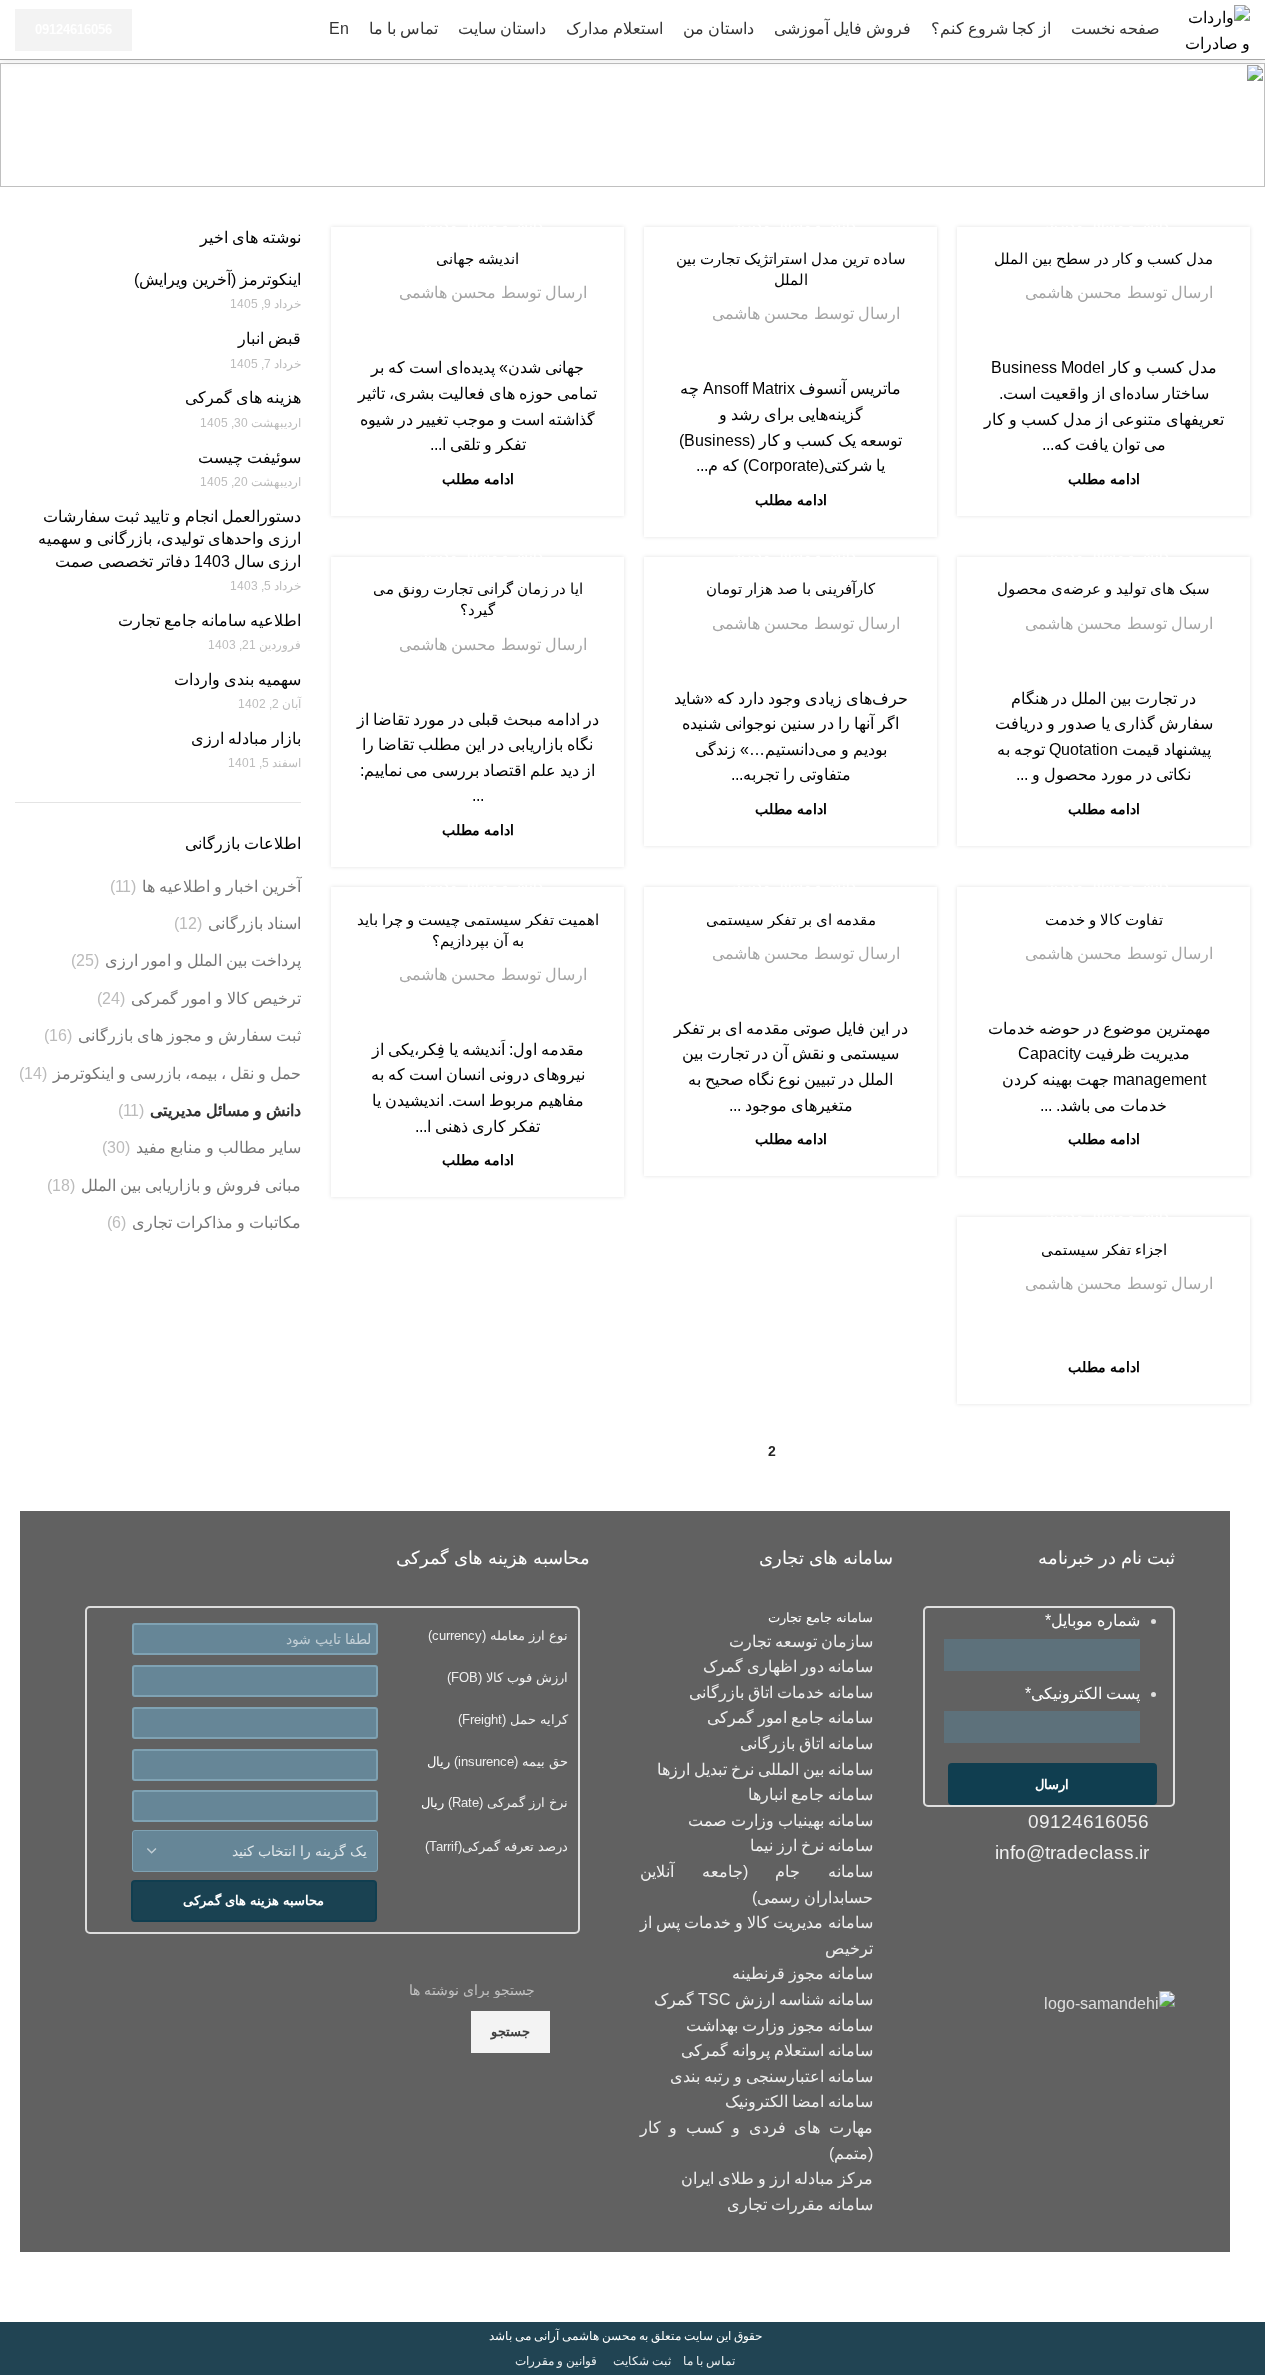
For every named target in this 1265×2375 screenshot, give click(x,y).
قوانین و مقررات (556, 2361)
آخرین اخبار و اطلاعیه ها (221, 886)
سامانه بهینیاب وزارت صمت (780, 1820)
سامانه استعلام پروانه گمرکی (777, 2050)
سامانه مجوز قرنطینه (802, 1973)
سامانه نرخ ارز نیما (811, 1845)
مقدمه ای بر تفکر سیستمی (791, 919)
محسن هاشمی (1073, 292)
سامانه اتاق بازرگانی (806, 1743)
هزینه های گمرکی (243, 397)
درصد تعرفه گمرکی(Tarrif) (496, 1846)
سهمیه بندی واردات (237, 679)
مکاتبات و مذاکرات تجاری (216, 1222)
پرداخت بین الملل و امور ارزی (203, 960)
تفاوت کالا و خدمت (1104, 919)
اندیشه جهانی (477, 258)
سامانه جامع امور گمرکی (790, 1717)
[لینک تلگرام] (1038, 1907)
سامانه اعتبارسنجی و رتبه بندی (771, 2076)
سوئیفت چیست (249, 457)
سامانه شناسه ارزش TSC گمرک (763, 1999)
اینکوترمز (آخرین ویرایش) (217, 279)
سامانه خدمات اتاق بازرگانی (781, 1692)
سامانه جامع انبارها (810, 1794)
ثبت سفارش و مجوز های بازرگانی (189, 1035)
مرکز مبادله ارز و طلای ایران (777, 2178)
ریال (497, 1761)
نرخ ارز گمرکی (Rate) (506, 1802)
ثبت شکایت (642, 2361)
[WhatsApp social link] (1077, 1907)
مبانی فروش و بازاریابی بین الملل (191, 1185)
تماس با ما (709, 2361)
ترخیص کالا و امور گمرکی (216, 998)
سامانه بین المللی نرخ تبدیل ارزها (765, 1769)
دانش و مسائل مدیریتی (1104, 225)
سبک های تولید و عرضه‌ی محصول (1103, 588)
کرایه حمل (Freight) (513, 1719)
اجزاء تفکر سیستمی (1104, 1249)
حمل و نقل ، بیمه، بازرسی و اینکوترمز (177, 1073)
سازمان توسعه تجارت (801, 1641)
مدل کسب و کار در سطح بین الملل (1103, 258)
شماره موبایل (1092, 1620)
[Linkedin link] (1116, 1907)
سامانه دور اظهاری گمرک (788, 1666)
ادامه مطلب (1104, 479)
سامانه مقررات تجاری (800, 2204)
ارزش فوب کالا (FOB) (507, 1677)
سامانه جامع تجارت (820, 1617)
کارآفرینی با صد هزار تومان (790, 588)
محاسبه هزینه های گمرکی (253, 1900)
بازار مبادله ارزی (246, 738)
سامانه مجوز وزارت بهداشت (779, 2025)
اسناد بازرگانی (254, 923)
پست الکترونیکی (1082, 1693)
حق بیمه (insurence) (509, 1761)
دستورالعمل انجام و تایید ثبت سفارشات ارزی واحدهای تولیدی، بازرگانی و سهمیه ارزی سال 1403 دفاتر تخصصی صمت (169, 539)
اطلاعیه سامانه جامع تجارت (209, 620)
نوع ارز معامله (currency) (498, 1635)
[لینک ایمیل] (1155, 1907)
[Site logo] (1215, 28)
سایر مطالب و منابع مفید (218, 1147)
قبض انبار (269, 338)
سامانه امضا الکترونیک (799, 2101)
